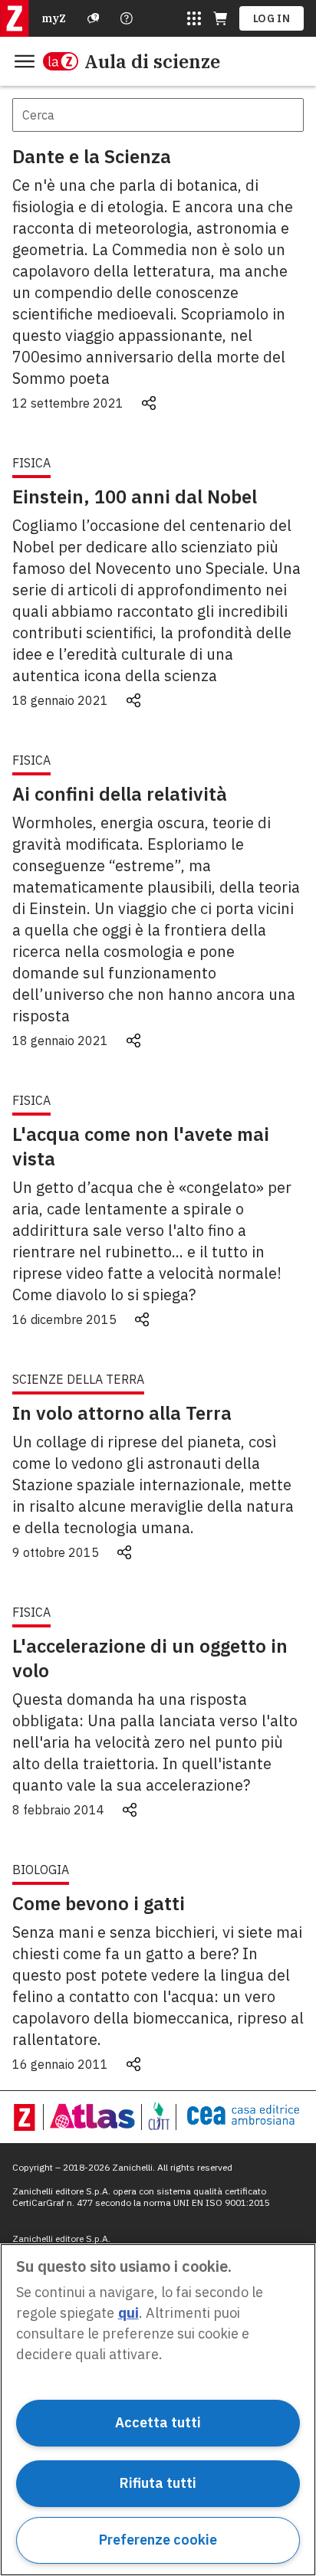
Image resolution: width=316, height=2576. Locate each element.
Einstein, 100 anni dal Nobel (135, 497)
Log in (272, 18)
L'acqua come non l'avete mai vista (141, 1146)
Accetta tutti (158, 2422)
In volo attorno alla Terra (122, 1413)
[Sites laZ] (194, 18)
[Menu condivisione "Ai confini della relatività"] (133, 1041)
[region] (158, 2410)
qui (128, 2313)
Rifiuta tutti (158, 2483)
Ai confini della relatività (120, 794)
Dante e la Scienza (92, 156)
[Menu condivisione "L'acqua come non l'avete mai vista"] (142, 1319)
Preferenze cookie (158, 2540)
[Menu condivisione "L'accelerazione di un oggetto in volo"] (130, 1810)
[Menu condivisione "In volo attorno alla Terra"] (124, 1552)
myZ (54, 18)
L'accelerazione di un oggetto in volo (150, 1658)
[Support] (94, 18)
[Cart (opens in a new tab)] (220, 18)
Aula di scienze (152, 61)
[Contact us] (127, 18)
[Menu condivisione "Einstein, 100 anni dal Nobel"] (133, 700)
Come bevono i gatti (99, 1903)
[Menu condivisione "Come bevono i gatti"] (133, 2064)
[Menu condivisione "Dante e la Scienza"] (149, 403)
